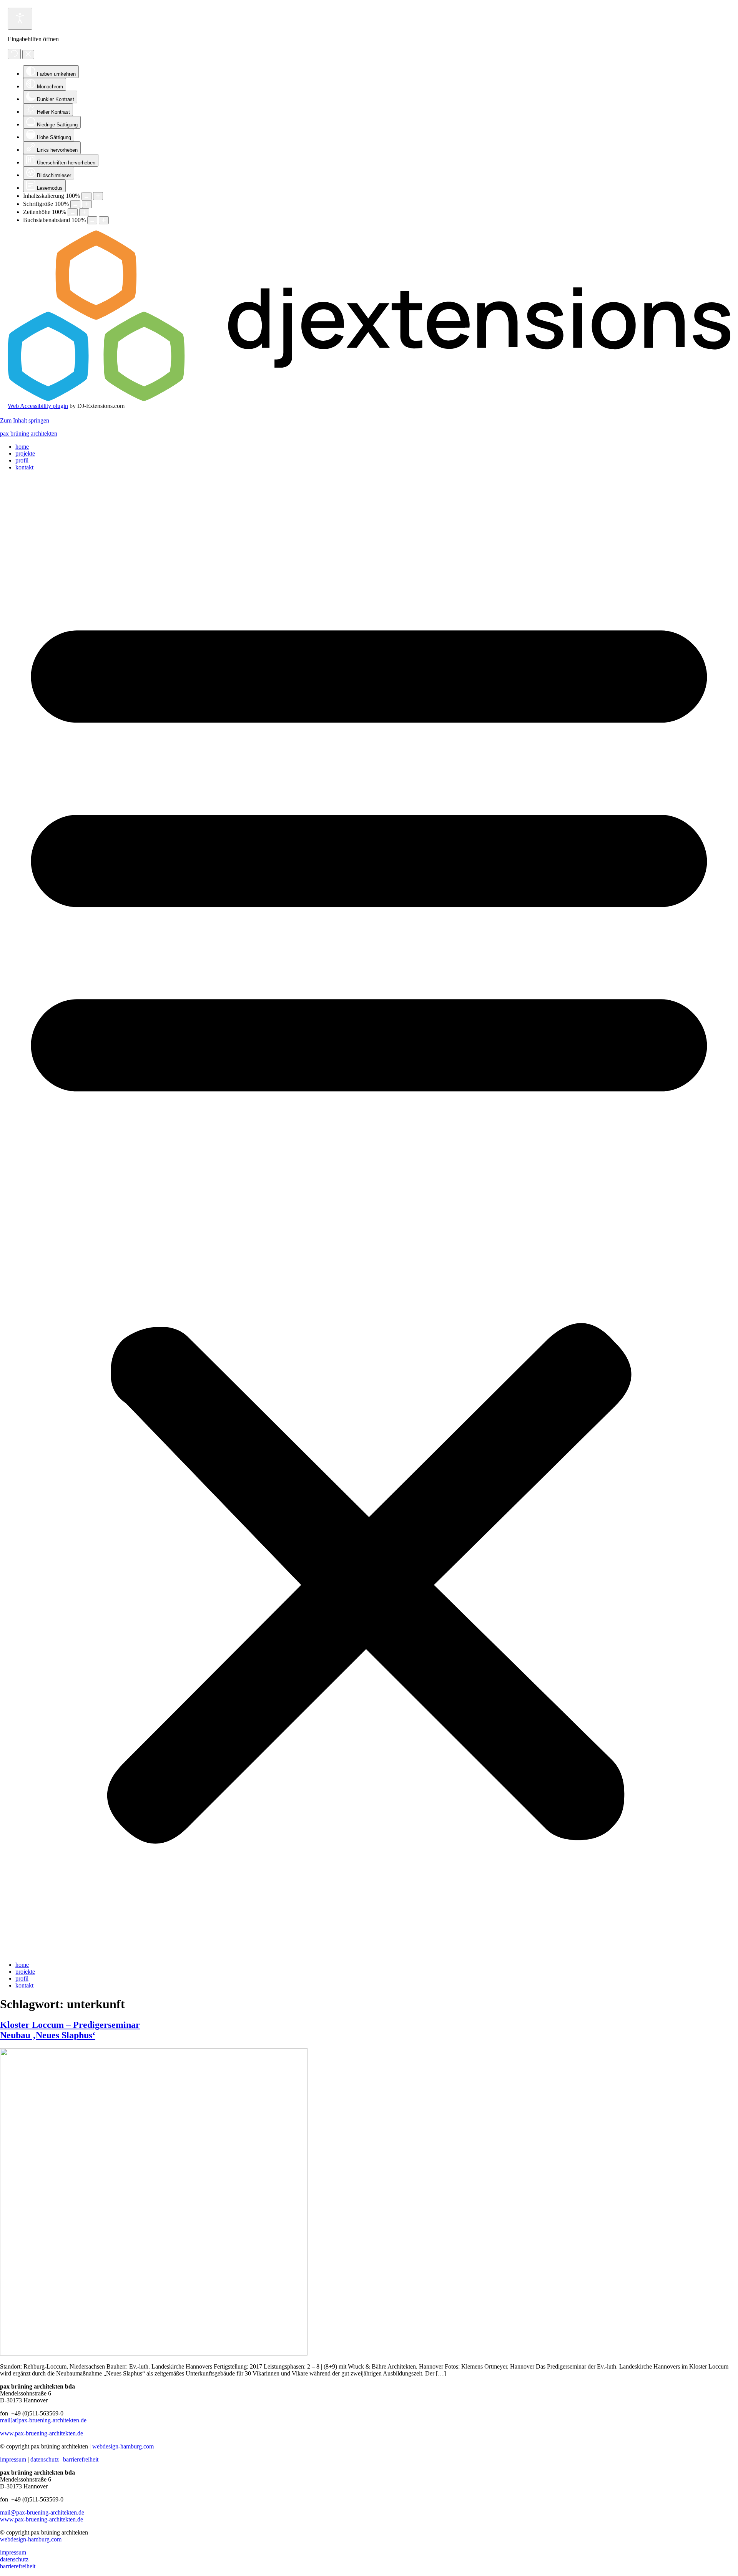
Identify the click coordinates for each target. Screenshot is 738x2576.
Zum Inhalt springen (25, 420)
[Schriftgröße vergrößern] (87, 204)
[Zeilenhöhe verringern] (73, 212)
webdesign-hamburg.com (122, 2446)
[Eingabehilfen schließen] (28, 55)
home (22, 447)
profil (22, 460)
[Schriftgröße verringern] (75, 204)
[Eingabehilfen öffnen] (20, 19)
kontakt (24, 467)
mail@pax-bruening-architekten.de (42, 2512)
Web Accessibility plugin (38, 406)
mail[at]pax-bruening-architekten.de (43, 2420)
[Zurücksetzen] (14, 54)
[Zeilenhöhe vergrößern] (84, 212)
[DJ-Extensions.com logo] (369, 399)
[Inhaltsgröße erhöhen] (98, 196)
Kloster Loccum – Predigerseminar (70, 2030)
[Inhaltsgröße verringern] (86, 196)
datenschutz (45, 2459)
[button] (369, 1216)
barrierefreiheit (81, 2459)
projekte (25, 453)
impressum (13, 2459)
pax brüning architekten (29, 433)
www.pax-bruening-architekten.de (42, 2433)
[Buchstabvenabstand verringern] (92, 220)
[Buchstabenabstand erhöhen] (104, 220)
